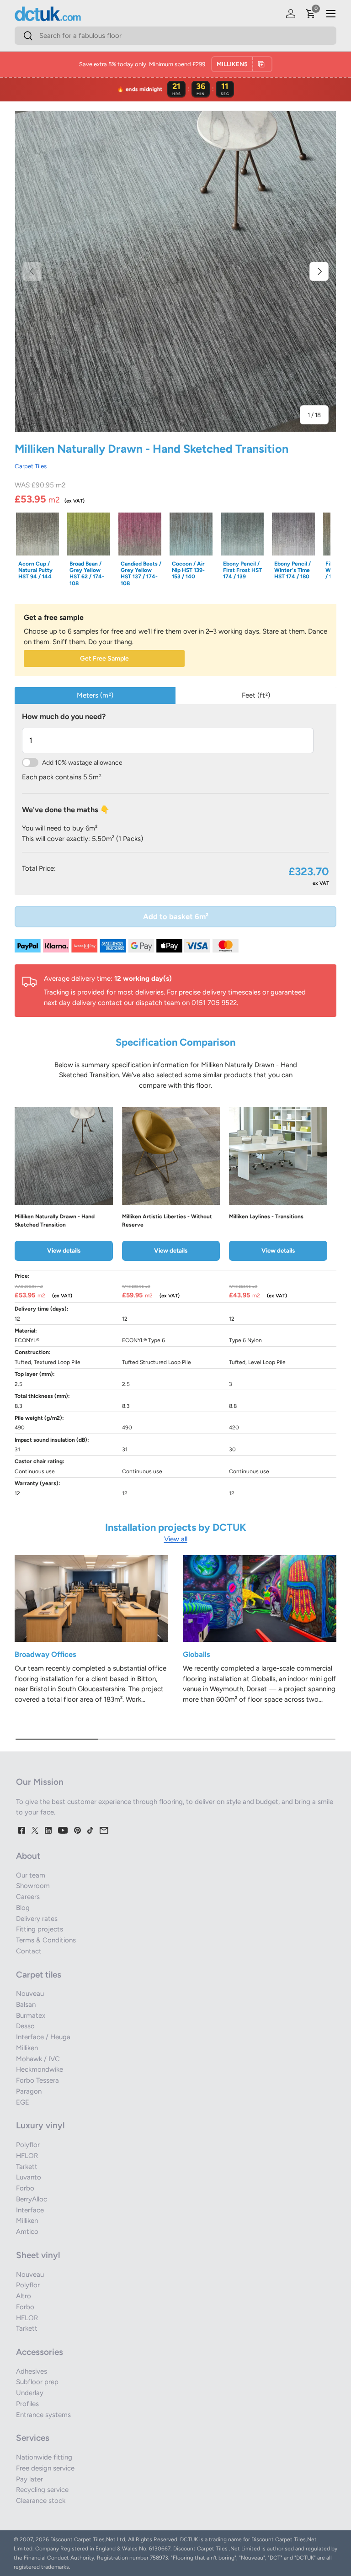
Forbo (25, 2188)
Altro (24, 2296)
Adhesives (32, 2371)
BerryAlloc (32, 2199)
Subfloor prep (37, 2382)
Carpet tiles (39, 1975)
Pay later (29, 2479)
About (28, 1856)
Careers (28, 1897)
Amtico (27, 2232)
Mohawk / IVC (38, 2059)
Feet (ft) (256, 695)
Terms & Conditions (46, 1940)
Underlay (30, 2393)
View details (64, 1250)
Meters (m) (95, 695)
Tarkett (27, 2167)
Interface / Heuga (43, 2037)
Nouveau (30, 1994)
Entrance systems (43, 2415)
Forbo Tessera (37, 2080)
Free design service (45, 2468)
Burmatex (31, 2015)
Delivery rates (37, 1919)
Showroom (33, 1886)
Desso (25, 2026)
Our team (31, 1875)
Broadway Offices (45, 1654)
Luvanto (29, 2177)
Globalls (197, 1654)
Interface (30, 2210)
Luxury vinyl (40, 2125)
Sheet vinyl (38, 2255)
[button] (311, 14)
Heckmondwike (40, 2069)
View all (176, 1539)
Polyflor (28, 2145)
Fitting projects (40, 1929)
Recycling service (42, 2490)
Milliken (27, 2048)
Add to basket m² (176, 916)
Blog (23, 1908)
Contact (29, 1951)
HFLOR (27, 2156)
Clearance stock (41, 2501)
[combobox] (175, 36)
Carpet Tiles (31, 466)
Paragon (29, 2091)
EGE (23, 2102)
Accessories (40, 2352)
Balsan (26, 2005)
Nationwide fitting (44, 2457)
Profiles (27, 2404)
